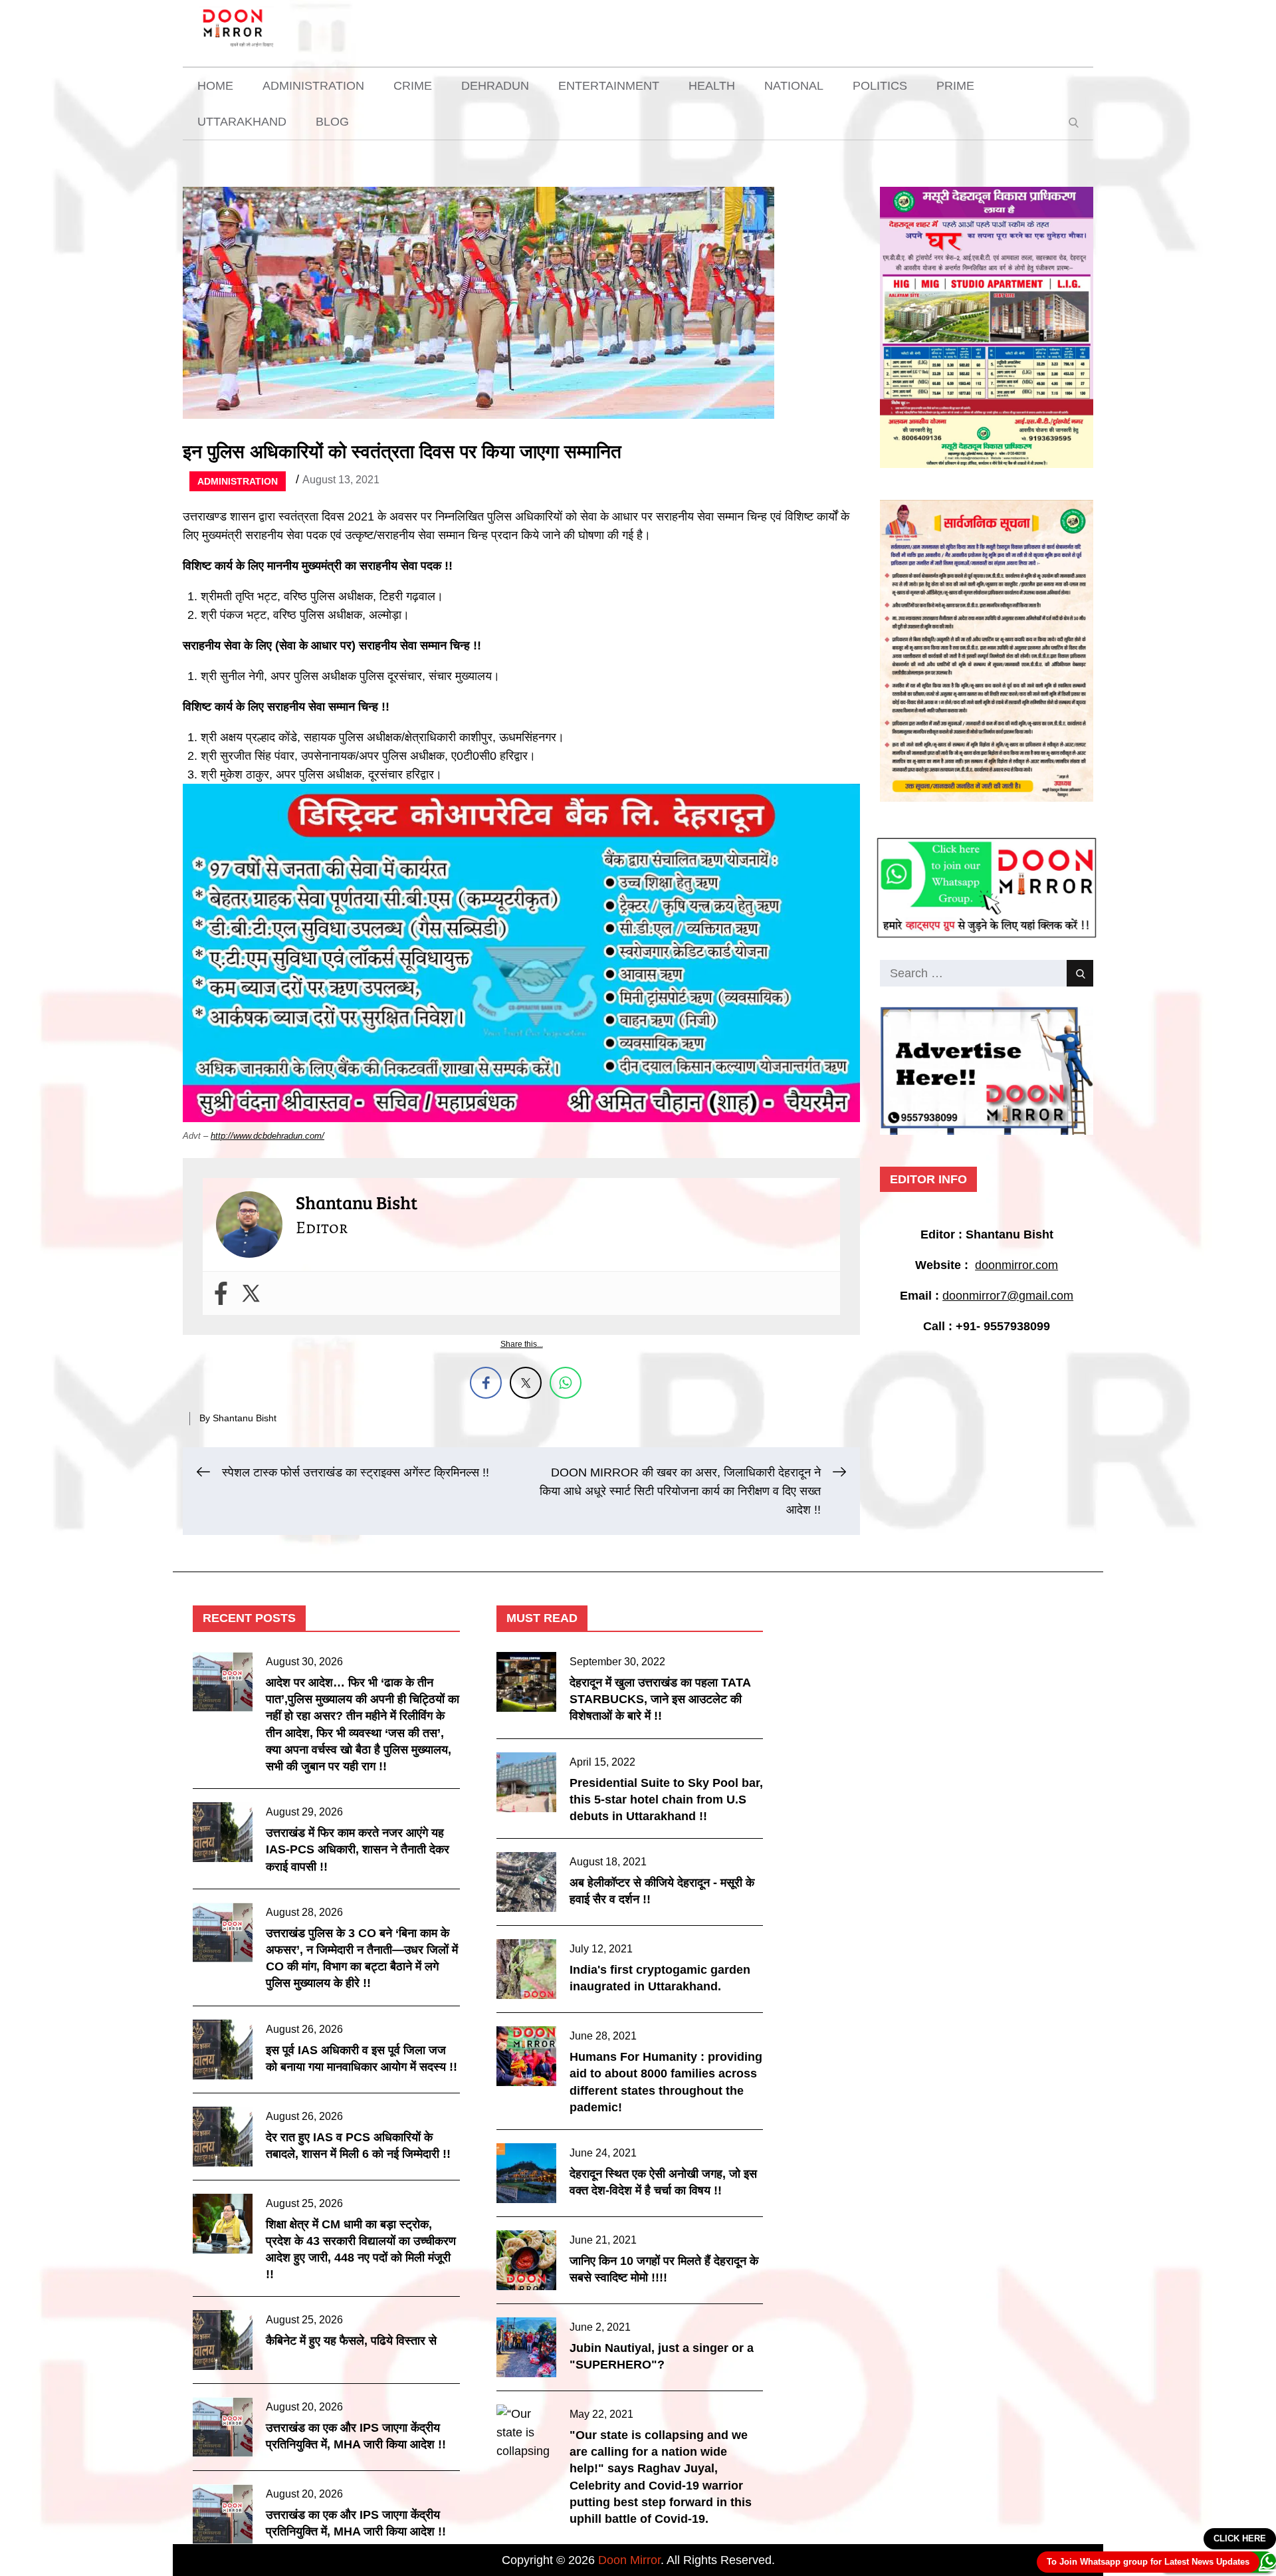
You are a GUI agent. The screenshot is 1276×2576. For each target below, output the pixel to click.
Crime (413, 86)
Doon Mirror (629, 2560)
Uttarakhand (242, 122)
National (794, 86)
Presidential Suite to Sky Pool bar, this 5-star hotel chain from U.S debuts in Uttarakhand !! (666, 1800)
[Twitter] (251, 1293)
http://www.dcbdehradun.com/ (267, 1136)
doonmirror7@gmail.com (1008, 1296)
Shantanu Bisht (245, 1418)
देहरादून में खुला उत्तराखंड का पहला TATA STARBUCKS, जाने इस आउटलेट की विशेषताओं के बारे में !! (660, 1699)
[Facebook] (221, 1293)
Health (712, 86)
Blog (332, 122)
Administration (313, 86)
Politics (880, 86)
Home (215, 86)
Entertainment (609, 86)
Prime (955, 86)
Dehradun (495, 86)
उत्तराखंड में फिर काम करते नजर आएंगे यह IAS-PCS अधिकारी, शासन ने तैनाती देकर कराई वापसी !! (358, 1849)
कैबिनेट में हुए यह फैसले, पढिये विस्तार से (351, 2341)
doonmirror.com (1016, 1265)
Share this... (522, 1344)
